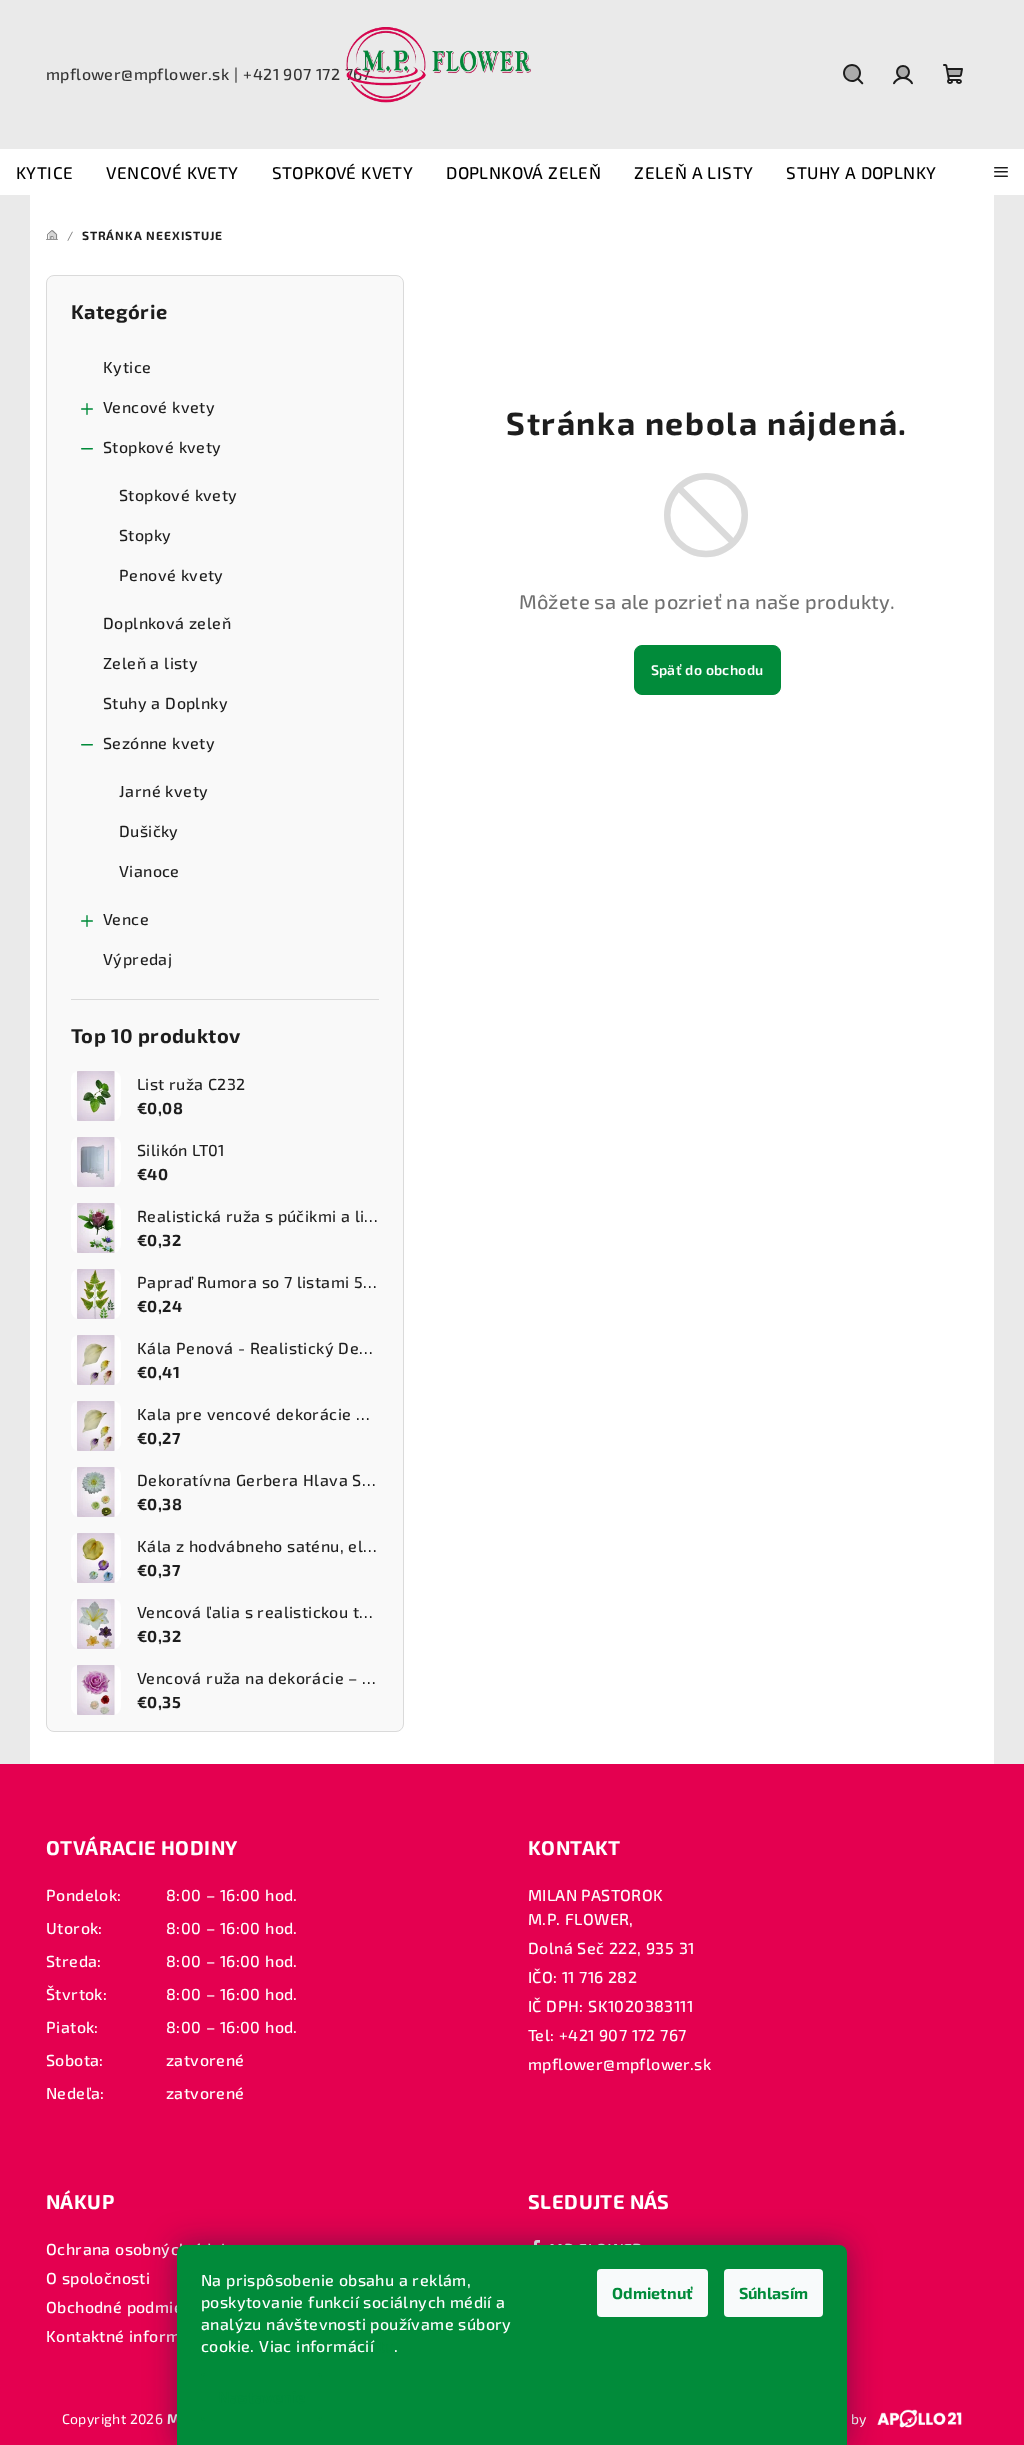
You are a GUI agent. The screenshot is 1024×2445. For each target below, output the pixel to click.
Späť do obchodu (707, 669)
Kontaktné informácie (129, 2335)
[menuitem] (44, 173)
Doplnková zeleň (167, 622)
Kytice (127, 366)
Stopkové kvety (162, 446)
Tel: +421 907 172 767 (607, 2034)
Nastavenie (261, 2396)
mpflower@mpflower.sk (137, 73)
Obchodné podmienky (128, 2306)
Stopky (145, 534)
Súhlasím (773, 2292)
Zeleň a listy (150, 662)
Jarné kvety (163, 790)
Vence (126, 918)
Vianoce (149, 870)
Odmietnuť (652, 2292)
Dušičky (149, 830)
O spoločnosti (98, 2277)
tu (387, 2345)
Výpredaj (137, 958)
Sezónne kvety (159, 742)
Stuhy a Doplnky (165, 702)
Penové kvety (171, 574)
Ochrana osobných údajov (145, 2248)
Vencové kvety (159, 406)
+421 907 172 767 (306, 73)
